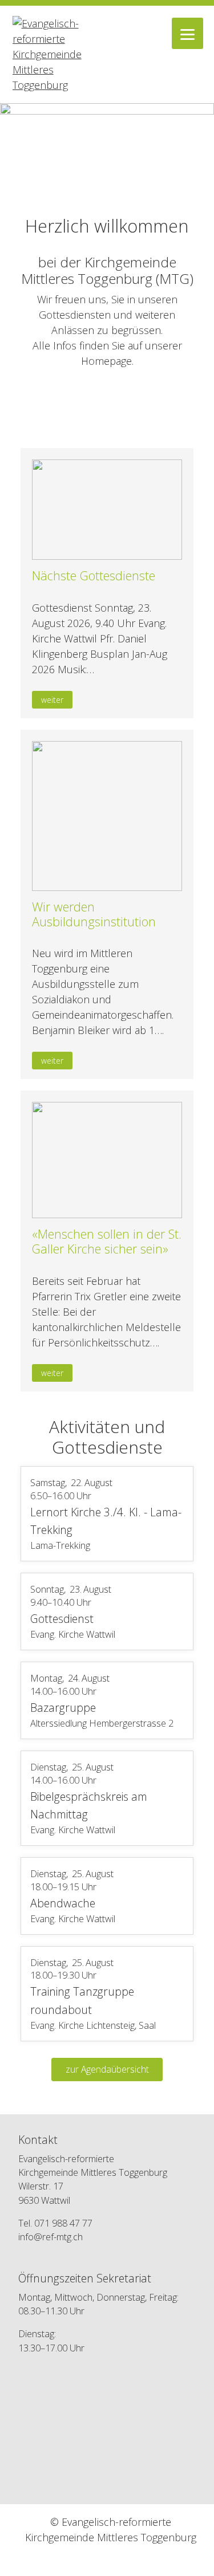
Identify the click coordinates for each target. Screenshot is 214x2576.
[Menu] (187, 33)
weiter (52, 700)
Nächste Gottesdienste (94, 575)
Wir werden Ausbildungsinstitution (94, 914)
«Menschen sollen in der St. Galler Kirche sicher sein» (107, 1241)
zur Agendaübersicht (107, 2069)
